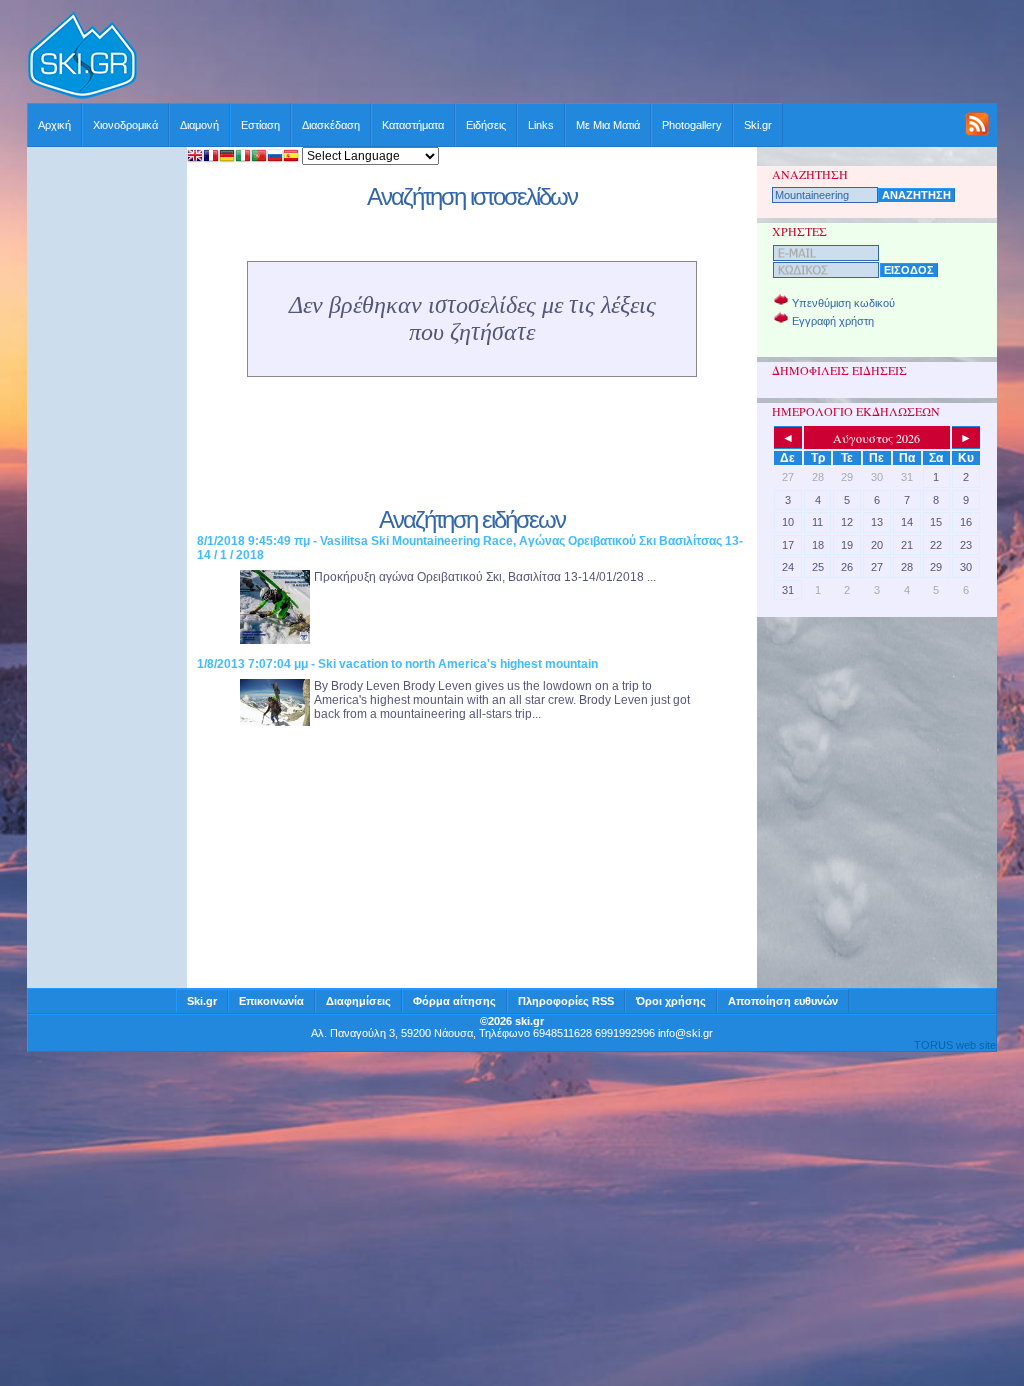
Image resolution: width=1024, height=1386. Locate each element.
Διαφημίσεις (358, 1001)
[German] (227, 157)
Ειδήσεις (486, 125)
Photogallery (692, 125)
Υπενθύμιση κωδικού (843, 303)
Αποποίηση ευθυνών (783, 1001)
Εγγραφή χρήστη (833, 321)
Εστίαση (260, 125)
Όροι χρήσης (671, 1001)
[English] (195, 157)
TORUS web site (955, 1045)
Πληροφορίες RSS (566, 1001)
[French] (211, 157)
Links (541, 125)
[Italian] (243, 157)
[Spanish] (291, 157)
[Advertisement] (568, 57)
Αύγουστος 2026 (876, 438)
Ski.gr (758, 125)
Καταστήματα (413, 125)
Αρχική (54, 125)
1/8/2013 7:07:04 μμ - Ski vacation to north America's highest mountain (397, 664)
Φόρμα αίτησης (454, 1001)
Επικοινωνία (271, 1001)
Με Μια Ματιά (608, 125)
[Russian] (275, 157)
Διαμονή (199, 125)
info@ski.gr (685, 1033)
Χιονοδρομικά (125, 125)
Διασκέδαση (331, 125)
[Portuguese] (259, 157)
